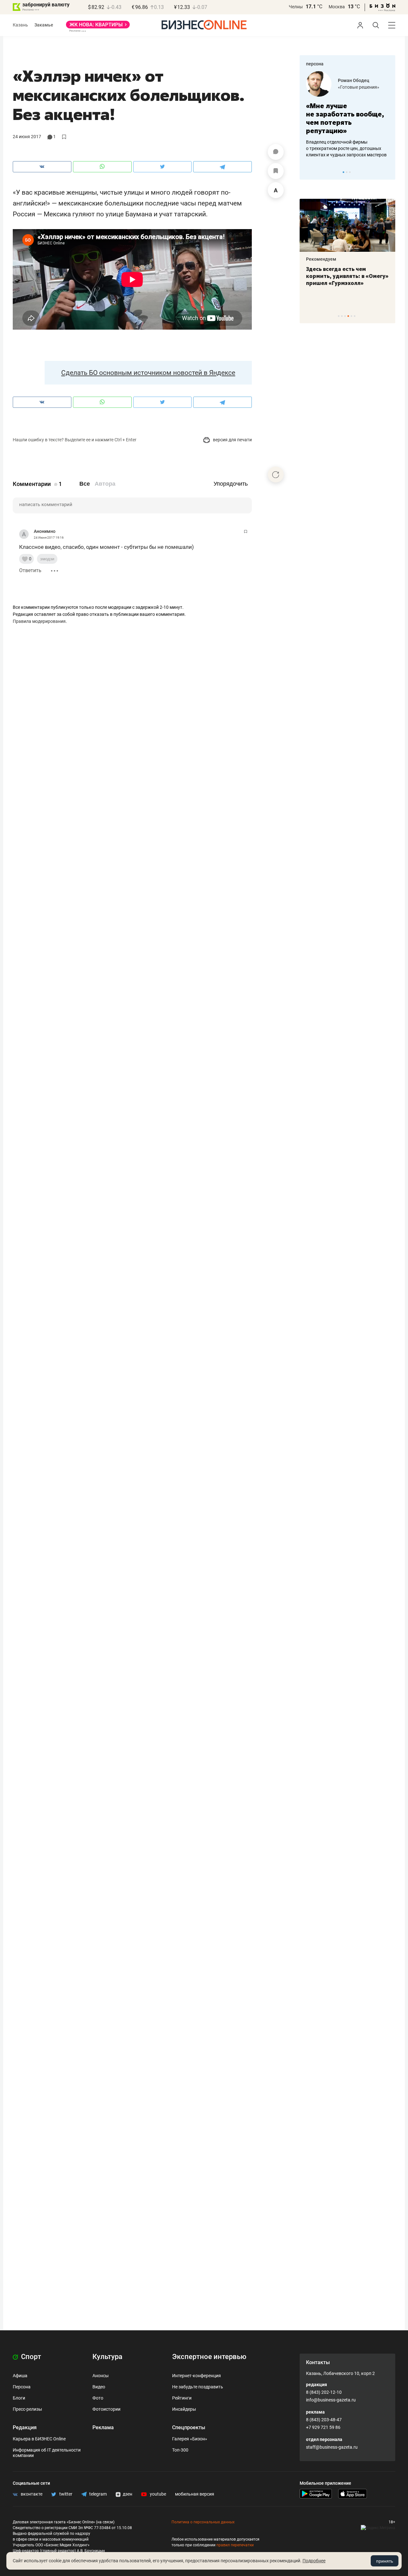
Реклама (103, 2427)
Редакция (25, 2427)
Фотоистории (106, 2409)
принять (385, 2561)
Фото (98, 2398)
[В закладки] (276, 171)
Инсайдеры (184, 2409)
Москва (337, 7)
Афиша (20, 2376)
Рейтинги (182, 2398)
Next (388, 172)
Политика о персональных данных (203, 2522)
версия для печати (232, 440)
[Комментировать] (276, 152)
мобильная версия (195, 2494)
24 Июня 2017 (27, 137)
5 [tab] (351, 316)
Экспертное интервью (209, 2357)
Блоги (19, 2398)
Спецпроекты (189, 2427)
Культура (107, 2357)
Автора (105, 484)
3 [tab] (350, 172)
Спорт (30, 2357)
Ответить (30, 570)
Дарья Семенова (356, 80)
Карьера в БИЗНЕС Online (39, 2439)
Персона (22, 2387)
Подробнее (314, 2561)
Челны (296, 7)
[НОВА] (98, 27)
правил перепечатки (235, 2545)
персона (315, 64)
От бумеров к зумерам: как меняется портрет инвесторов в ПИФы (343, 276)
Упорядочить (231, 484)
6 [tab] (355, 316)
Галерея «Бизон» (190, 2439)
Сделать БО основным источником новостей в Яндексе (148, 373)
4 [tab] (348, 316)
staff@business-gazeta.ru (332, 2447)
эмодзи (47, 559)
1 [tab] (343, 172)
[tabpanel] (347, 115)
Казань (20, 25)
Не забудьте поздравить (198, 2387)
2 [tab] (347, 172)
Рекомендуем (321, 259)
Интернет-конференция (197, 2376)
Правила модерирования (39, 621)
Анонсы (101, 2376)
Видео (99, 2387)
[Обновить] (276, 474)
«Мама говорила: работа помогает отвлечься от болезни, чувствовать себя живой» (347, 118)
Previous (309, 172)
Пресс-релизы (27, 2409)
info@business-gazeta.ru (331, 2400)
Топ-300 (180, 2450)
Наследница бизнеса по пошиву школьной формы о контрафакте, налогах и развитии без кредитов (341, 148)
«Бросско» (349, 87)
